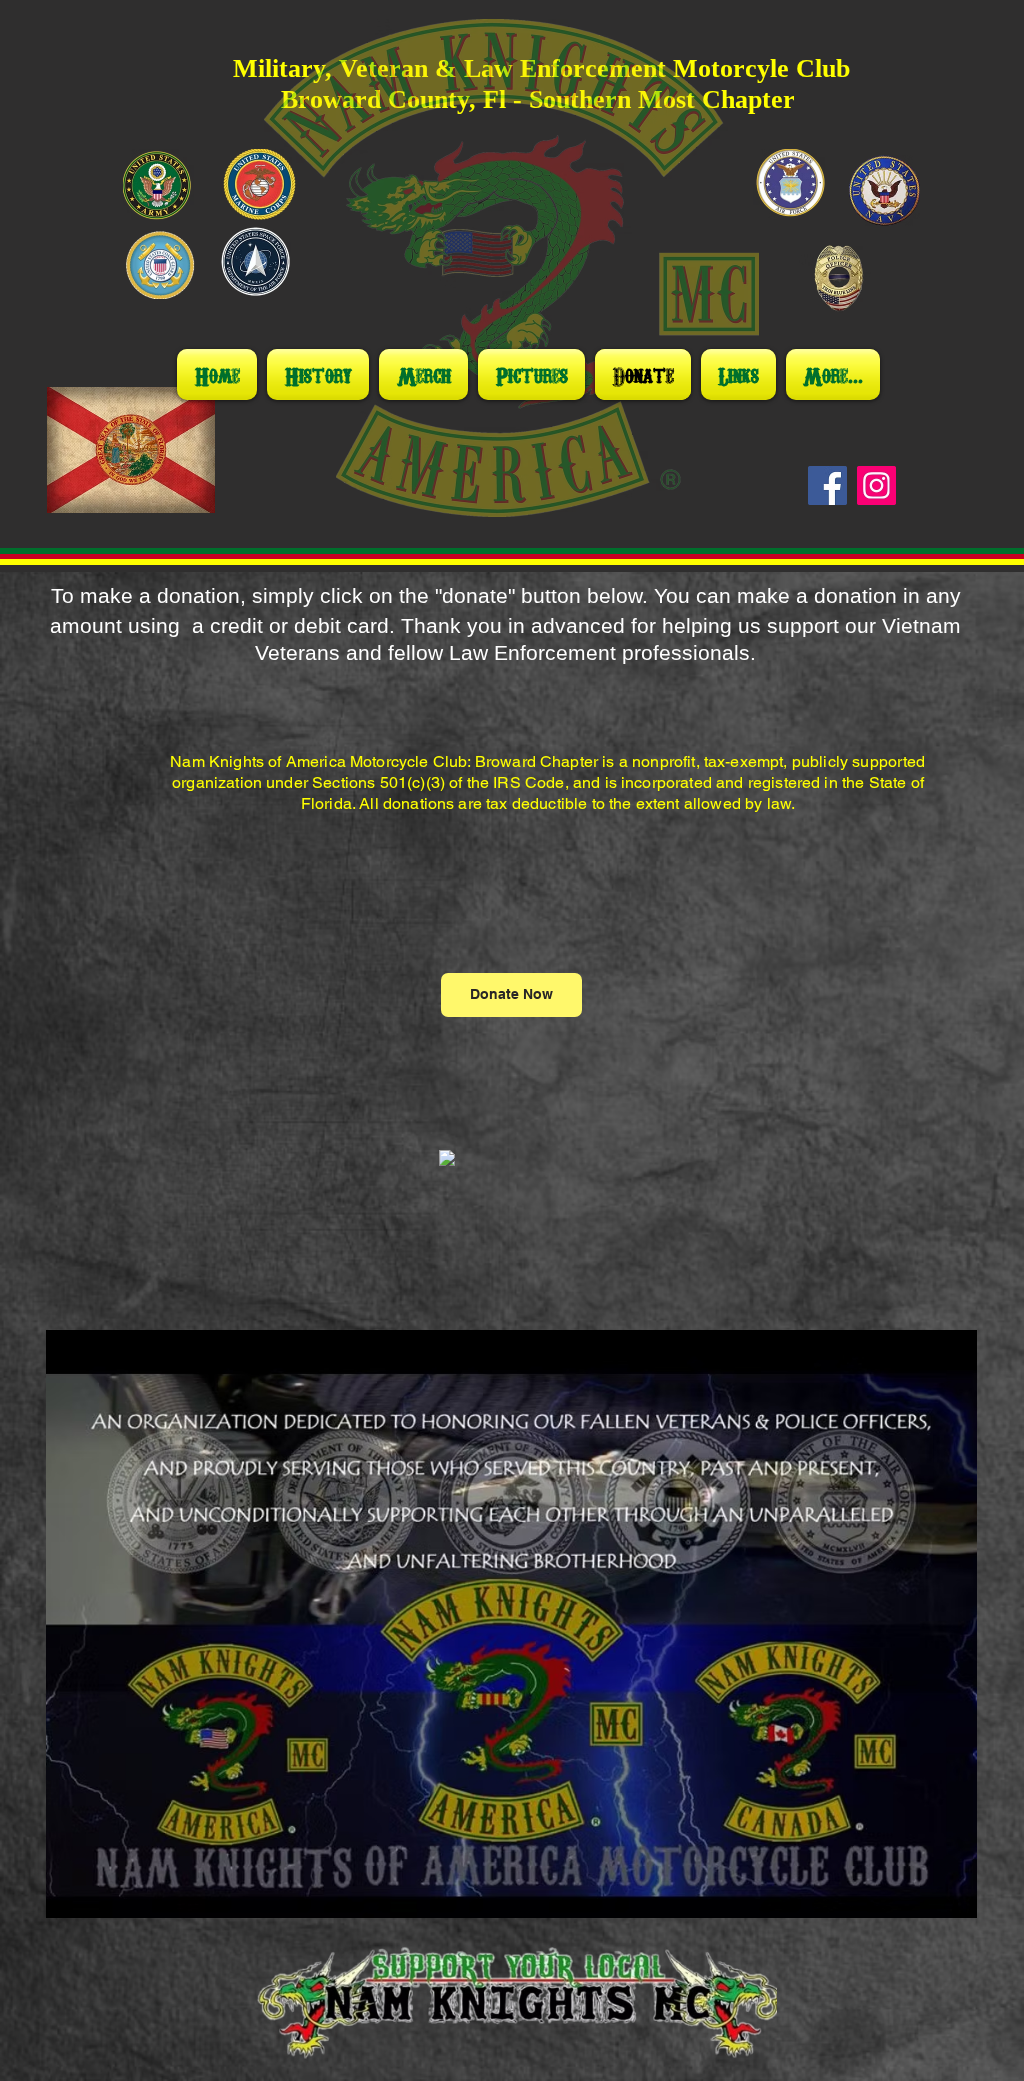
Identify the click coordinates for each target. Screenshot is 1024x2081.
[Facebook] (827, 485)
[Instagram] (876, 485)
